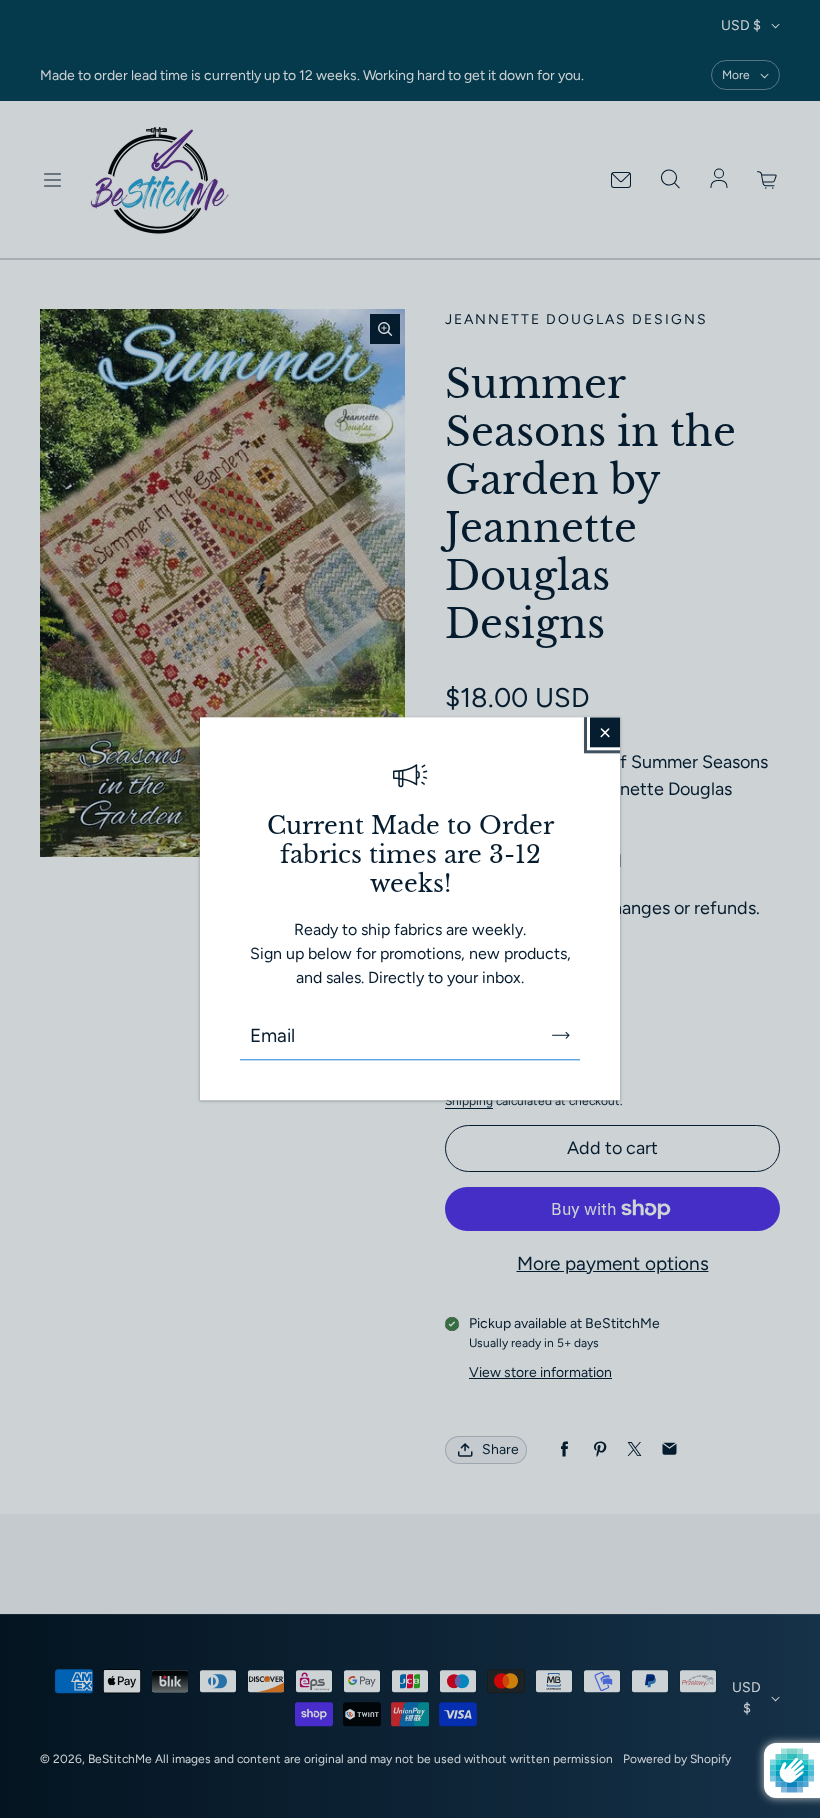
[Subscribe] (561, 1036)
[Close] (605, 732)
